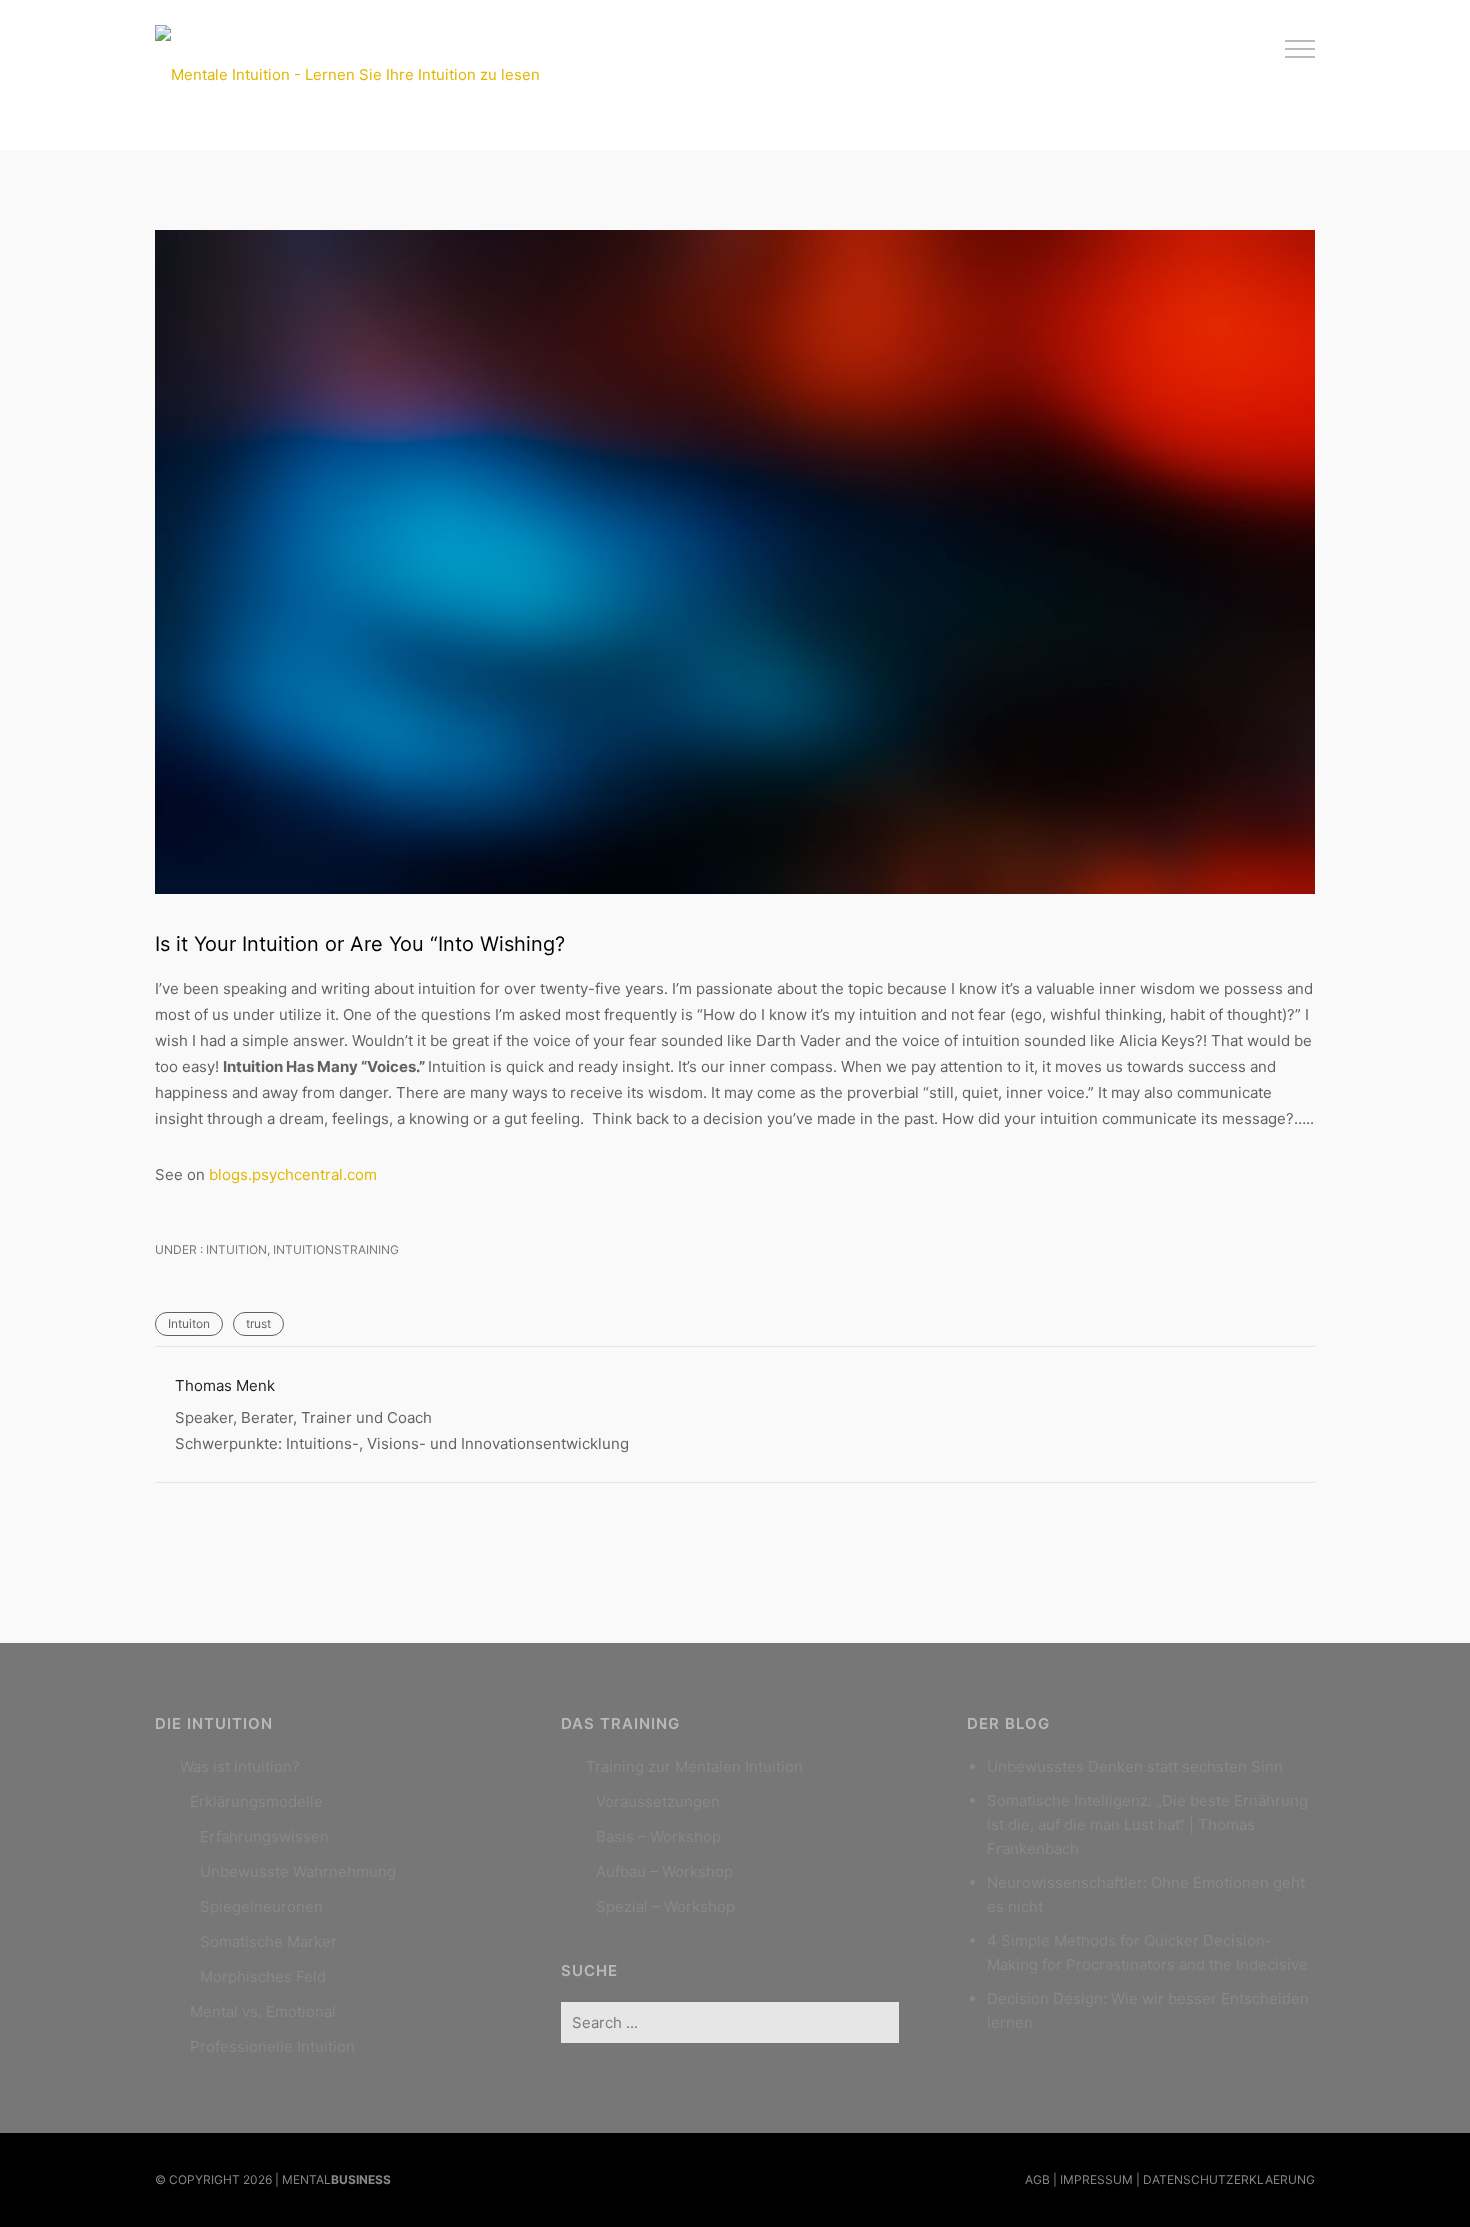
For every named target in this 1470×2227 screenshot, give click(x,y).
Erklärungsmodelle (256, 1801)
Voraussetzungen (658, 1801)
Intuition (235, 1249)
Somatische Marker (268, 1941)
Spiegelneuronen (261, 1906)
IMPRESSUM (1096, 2179)
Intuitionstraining (336, 1249)
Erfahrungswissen (264, 1836)
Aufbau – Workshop (664, 1871)
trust (258, 1323)
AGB (1037, 2179)
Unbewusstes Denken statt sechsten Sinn (1135, 1766)
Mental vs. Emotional (263, 2011)
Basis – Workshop (658, 1836)
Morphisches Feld (263, 1976)
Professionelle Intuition (272, 2046)
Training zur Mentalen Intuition (694, 1766)
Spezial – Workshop (665, 1906)
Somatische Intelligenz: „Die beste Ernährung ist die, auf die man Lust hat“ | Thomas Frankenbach (1147, 1824)
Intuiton (189, 1323)
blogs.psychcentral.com (293, 1174)
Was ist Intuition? (240, 1766)
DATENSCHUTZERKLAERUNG (1229, 2179)
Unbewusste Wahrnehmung (298, 1871)
